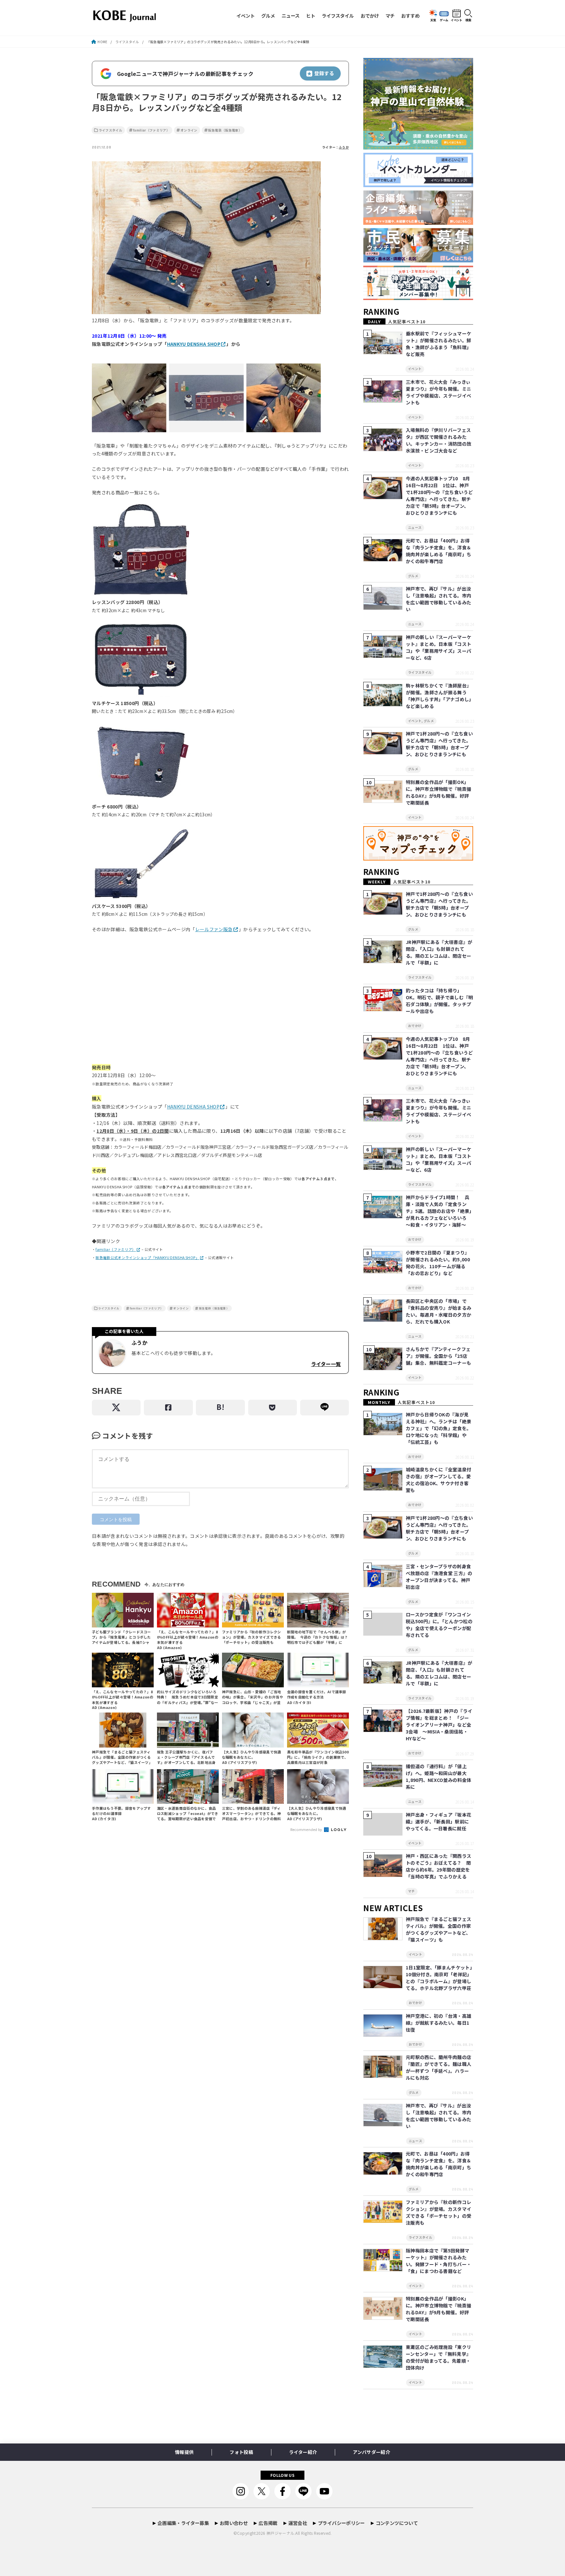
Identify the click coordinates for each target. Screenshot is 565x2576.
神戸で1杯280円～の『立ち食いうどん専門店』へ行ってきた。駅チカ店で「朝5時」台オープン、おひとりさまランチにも (439, 744)
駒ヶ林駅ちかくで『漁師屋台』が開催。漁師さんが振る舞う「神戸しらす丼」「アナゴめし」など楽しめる (439, 696)
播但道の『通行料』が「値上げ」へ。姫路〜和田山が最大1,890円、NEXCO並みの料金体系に (438, 1777)
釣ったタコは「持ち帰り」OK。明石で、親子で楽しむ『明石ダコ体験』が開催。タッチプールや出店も (439, 1001)
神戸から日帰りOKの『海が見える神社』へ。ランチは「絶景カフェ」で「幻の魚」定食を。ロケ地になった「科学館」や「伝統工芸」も (438, 1428)
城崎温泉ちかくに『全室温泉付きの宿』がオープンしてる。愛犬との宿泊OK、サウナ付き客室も (438, 1480)
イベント (246, 16)
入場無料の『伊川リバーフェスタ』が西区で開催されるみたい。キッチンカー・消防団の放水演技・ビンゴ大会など (438, 440)
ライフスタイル (338, 16)
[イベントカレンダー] (418, 187)
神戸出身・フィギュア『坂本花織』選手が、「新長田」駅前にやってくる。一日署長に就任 (438, 1821)
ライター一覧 (326, 1364)
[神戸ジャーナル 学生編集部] (418, 300)
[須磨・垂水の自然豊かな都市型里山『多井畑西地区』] (418, 150)
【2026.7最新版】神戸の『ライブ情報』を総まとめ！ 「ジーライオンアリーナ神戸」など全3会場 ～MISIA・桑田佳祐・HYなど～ (439, 1725)
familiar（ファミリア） (151, 130)
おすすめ (410, 16)
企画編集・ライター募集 (183, 2523)
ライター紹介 (303, 2452)
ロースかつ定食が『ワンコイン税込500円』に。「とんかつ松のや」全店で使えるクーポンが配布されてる (439, 1625)
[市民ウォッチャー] (418, 263)
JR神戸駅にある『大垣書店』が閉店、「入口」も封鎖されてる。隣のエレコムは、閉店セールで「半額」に (439, 952)
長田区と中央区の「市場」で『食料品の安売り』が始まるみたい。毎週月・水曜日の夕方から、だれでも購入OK (438, 1311)
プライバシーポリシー (341, 2523)
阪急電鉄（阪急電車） (225, 130)
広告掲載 (268, 2523)
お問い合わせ (234, 2523)
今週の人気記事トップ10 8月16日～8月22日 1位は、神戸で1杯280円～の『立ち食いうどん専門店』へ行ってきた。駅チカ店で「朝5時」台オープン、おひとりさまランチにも (439, 496)
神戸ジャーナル (280, 2533)
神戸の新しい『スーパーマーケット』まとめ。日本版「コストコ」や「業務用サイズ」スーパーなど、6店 (438, 647)
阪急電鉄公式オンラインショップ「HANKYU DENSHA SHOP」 (147, 1258)
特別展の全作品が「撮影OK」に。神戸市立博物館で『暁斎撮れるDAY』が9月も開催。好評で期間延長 (438, 792)
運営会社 (298, 2523)
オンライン (189, 130)
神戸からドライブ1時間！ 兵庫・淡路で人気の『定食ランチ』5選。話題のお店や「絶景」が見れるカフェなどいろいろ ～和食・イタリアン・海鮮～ (439, 1211)
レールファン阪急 (214, 929)
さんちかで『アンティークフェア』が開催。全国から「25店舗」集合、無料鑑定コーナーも (438, 1356)
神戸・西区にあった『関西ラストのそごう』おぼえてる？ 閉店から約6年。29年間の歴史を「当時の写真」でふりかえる (438, 1866)
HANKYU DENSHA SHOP (194, 344)
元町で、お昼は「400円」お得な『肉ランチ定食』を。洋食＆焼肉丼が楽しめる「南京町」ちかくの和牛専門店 (438, 551)
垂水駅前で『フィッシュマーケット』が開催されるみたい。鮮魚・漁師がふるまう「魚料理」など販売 (438, 344)
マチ (390, 16)
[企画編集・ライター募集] (418, 225)
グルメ (268, 16)
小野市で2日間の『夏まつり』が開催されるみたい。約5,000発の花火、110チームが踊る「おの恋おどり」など (438, 1263)
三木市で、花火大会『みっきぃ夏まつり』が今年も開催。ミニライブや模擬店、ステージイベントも (438, 392)
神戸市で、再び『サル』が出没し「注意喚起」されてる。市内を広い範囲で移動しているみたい (438, 599)
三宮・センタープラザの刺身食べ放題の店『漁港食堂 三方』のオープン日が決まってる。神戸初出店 (439, 1577)
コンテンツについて (397, 2523)
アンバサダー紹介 (371, 2452)
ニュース (291, 16)
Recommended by (307, 1829)
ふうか (344, 147)
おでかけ (370, 16)
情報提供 (184, 2452)
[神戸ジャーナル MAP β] (418, 861)
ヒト (311, 16)
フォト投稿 (241, 2452)
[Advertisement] (220, 1002)
